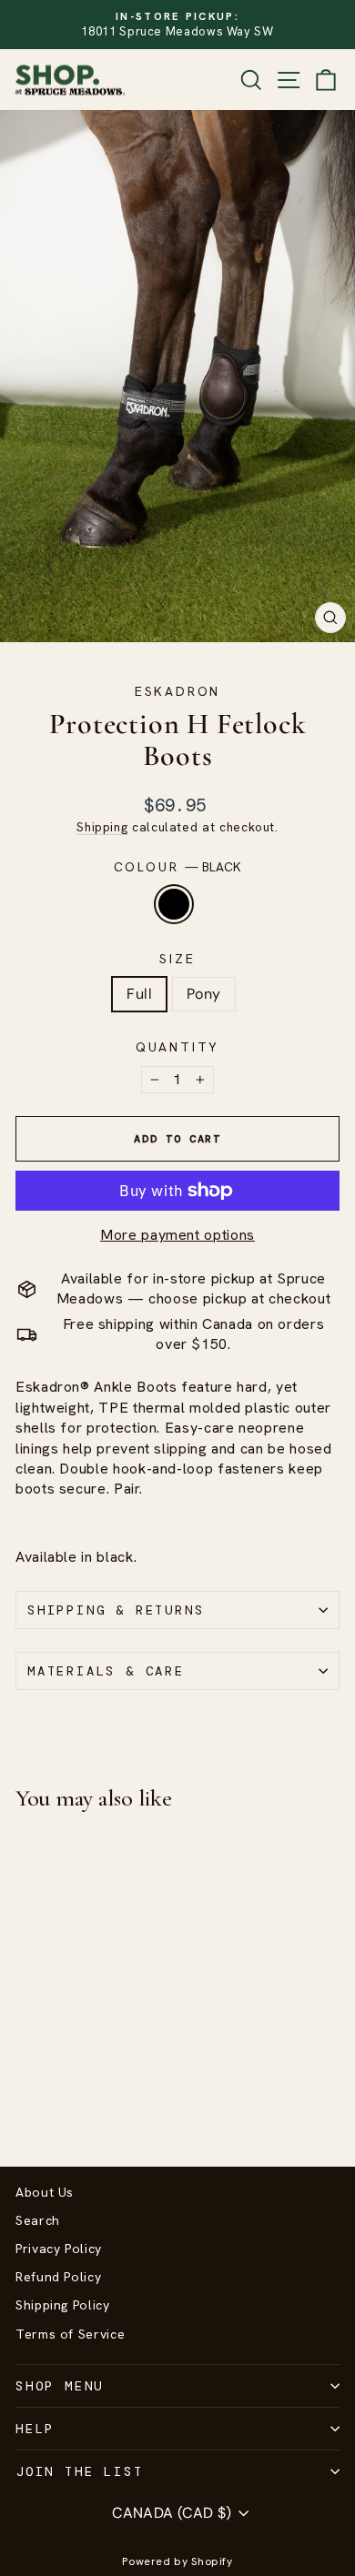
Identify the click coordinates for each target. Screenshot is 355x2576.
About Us (45, 2192)
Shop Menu (60, 2386)
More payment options (177, 1235)
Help (35, 2429)
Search (38, 2220)
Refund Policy (58, 2277)
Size (177, 959)
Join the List (79, 2471)
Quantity (177, 1047)
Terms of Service (70, 2334)
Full (139, 994)
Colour (178, 867)
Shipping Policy (63, 2305)
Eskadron (177, 691)
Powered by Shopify (177, 2561)
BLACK (174, 904)
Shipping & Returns (116, 1610)
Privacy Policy (59, 2249)
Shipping (102, 827)
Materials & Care (106, 1671)
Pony (204, 994)
